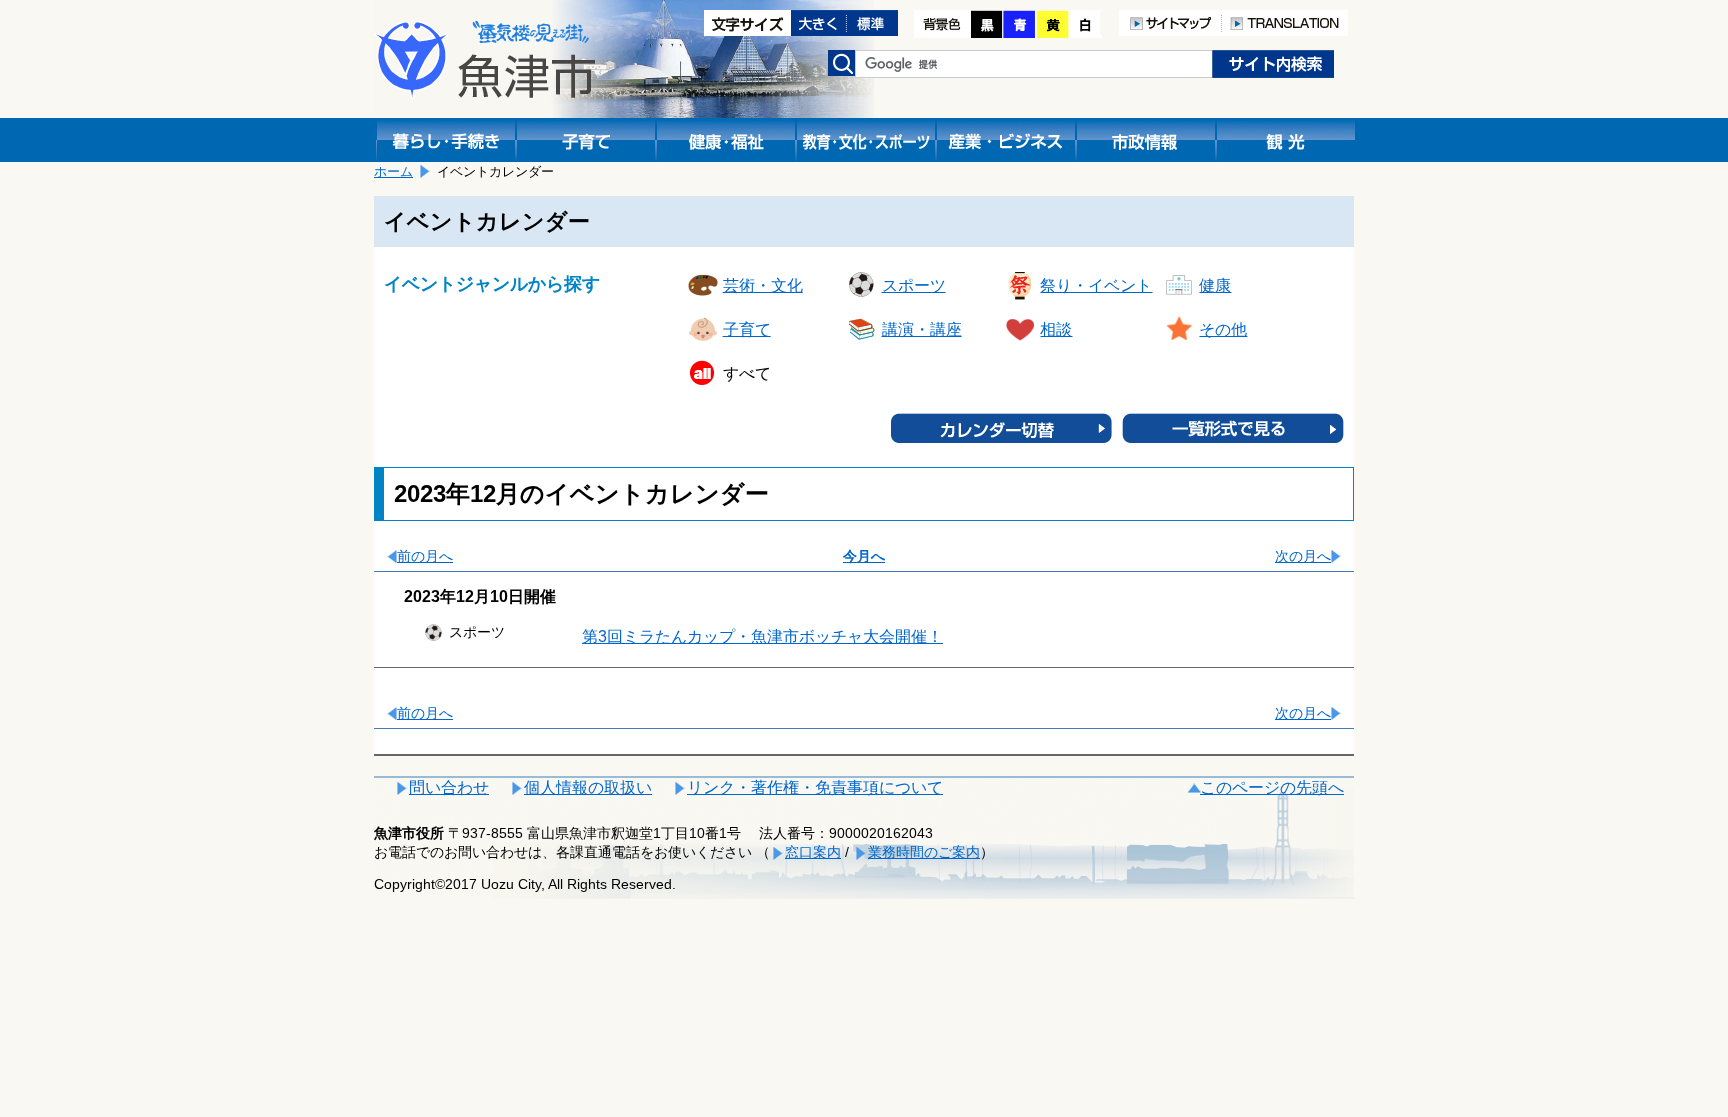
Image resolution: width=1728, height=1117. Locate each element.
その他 (1223, 329)
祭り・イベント (1096, 285)
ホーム (393, 171)
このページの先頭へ (1272, 787)
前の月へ (425, 556)
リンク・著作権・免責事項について (815, 787)
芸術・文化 (763, 285)
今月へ (864, 556)
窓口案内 (813, 852)
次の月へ (1303, 556)
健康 (1215, 285)
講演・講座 (922, 329)
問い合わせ (449, 787)
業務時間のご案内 (924, 852)
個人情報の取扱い (588, 787)
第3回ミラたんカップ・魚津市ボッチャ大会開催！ (762, 636)
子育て (747, 329)
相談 (1056, 329)
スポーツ (914, 285)
